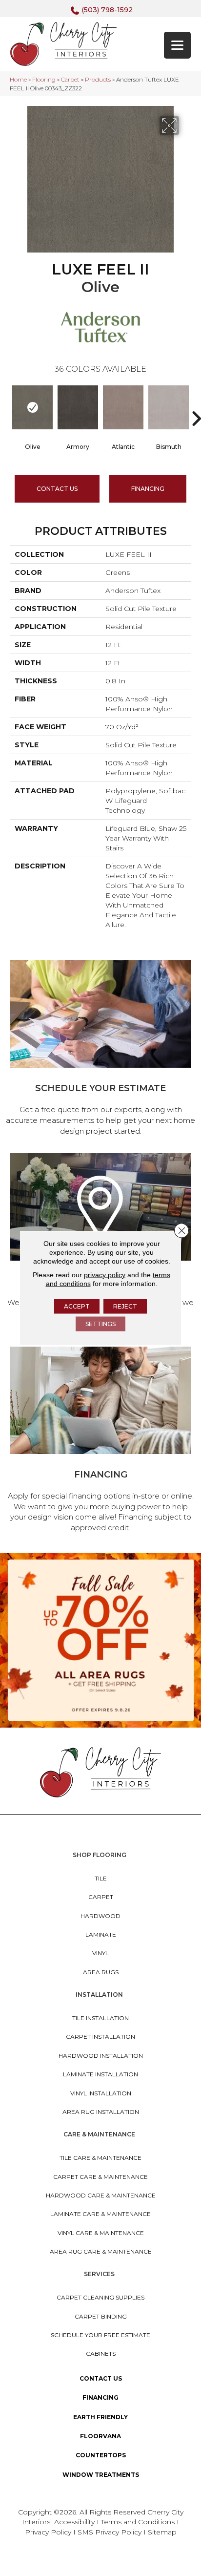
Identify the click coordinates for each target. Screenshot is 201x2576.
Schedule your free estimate (100, 2335)
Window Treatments (101, 2475)
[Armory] (78, 407)
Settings (100, 1324)
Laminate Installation (100, 2074)
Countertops (101, 2455)
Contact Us (57, 489)
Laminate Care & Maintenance (100, 2214)
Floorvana (100, 2436)
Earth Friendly (100, 2417)
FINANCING (148, 489)
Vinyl (100, 1953)
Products (98, 79)
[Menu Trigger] (177, 45)
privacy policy (105, 1275)
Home (18, 79)
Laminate (101, 1934)
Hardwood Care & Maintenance (101, 2195)
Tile (101, 1878)
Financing (100, 2397)
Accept (77, 1306)
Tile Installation (100, 2018)
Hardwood (100, 1916)
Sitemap (162, 2532)
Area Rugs (101, 1972)
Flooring (44, 79)
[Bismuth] (169, 407)
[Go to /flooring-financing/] (100, 1441)
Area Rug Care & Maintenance (101, 2251)
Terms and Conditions (138, 2522)
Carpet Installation (100, 2037)
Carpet (70, 79)
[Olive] (32, 407)
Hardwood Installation (101, 2056)
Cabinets (101, 2354)
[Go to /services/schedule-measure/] (100, 1049)
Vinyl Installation (101, 2093)
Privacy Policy (49, 2532)
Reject (125, 1306)
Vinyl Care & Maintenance (101, 2233)
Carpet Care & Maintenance (100, 2177)
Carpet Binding (101, 2316)
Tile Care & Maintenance (100, 2158)
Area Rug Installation (101, 2112)
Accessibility (74, 2522)
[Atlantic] (123, 407)
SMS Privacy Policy (111, 2532)
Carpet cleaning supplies (100, 2297)
